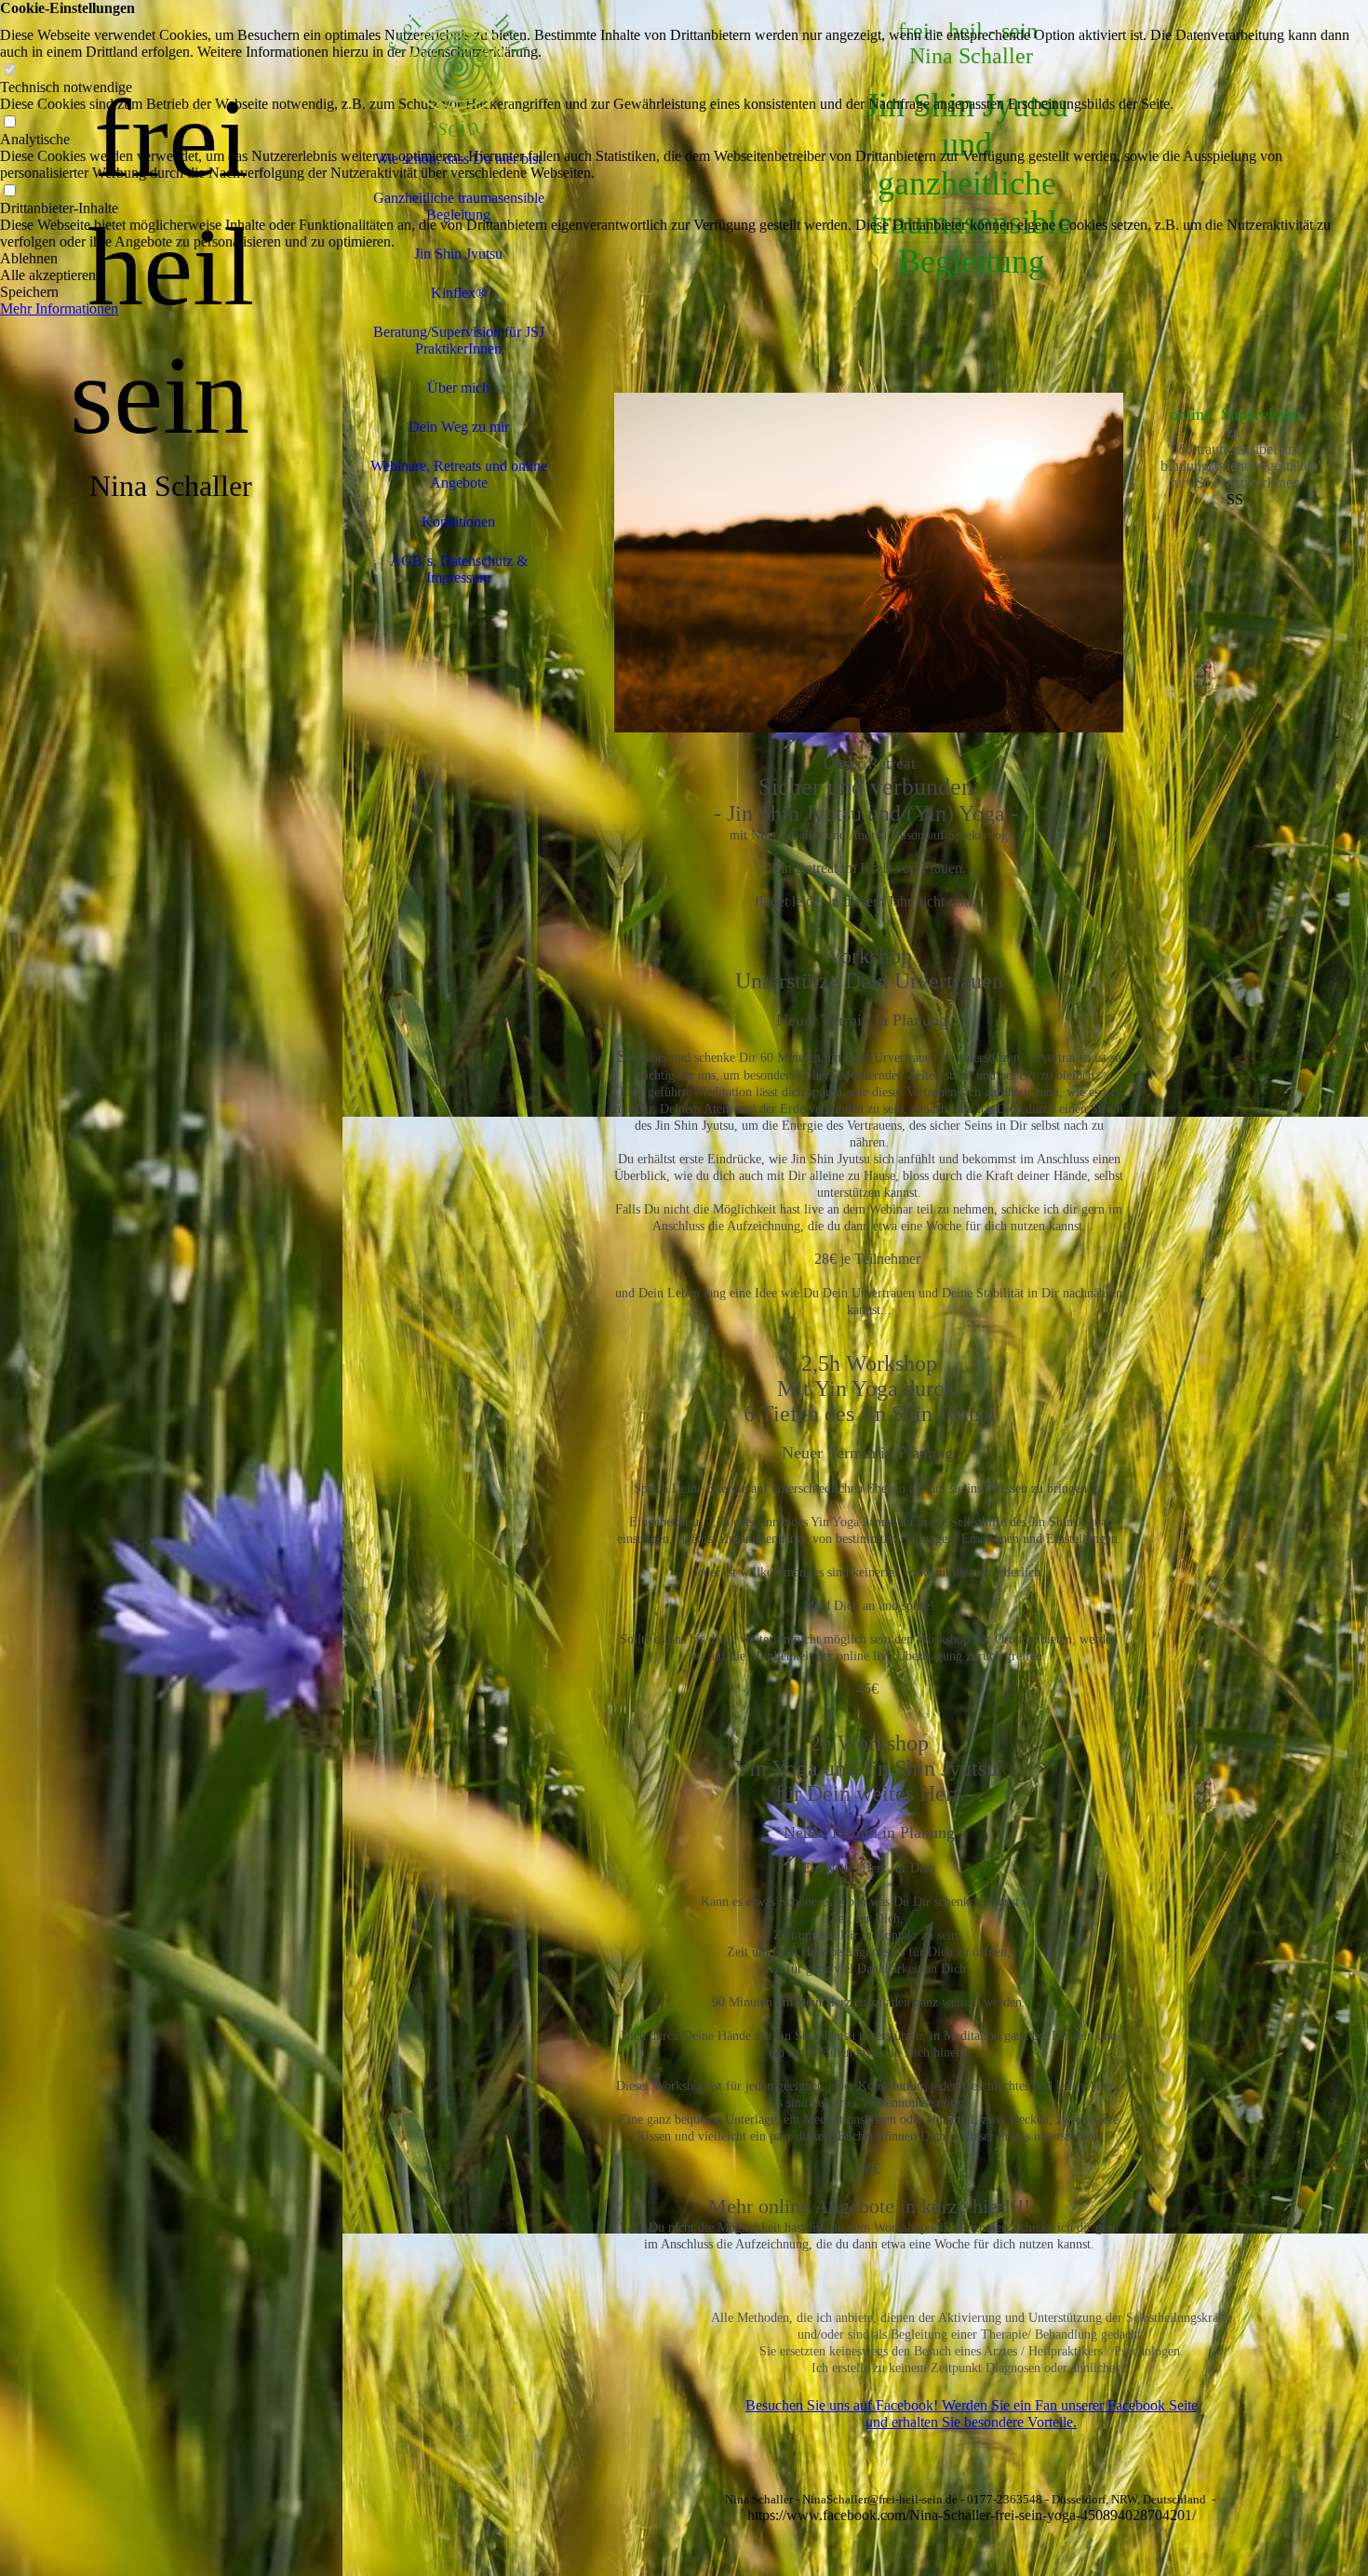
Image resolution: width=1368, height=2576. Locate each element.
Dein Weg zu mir (459, 427)
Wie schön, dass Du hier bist (458, 159)
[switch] (9, 70)
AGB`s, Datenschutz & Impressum (459, 569)
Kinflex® (459, 293)
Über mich (458, 388)
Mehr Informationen (59, 309)
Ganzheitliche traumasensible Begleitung (459, 206)
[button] (684, 259)
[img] (171, 1288)
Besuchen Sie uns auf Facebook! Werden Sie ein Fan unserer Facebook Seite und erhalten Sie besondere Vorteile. (972, 2414)
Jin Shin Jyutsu (458, 254)
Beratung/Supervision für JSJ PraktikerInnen (459, 340)
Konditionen (458, 522)
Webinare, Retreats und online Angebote (459, 474)
